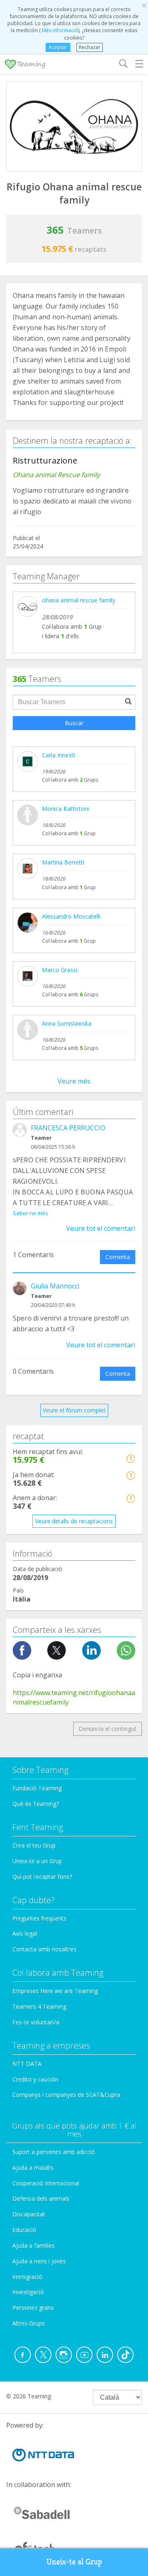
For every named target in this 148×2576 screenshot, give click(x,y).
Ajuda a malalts (33, 2167)
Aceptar (58, 47)
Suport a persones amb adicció (54, 2152)
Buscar (74, 723)
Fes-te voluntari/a (36, 2022)
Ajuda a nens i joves (39, 2261)
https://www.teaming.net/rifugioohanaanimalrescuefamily (74, 1697)
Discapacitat (29, 2214)
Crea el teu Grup (34, 1845)
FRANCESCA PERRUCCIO (68, 1128)
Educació (24, 2230)
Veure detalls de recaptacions (74, 1521)
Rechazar (90, 47)
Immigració (27, 2277)
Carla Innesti (58, 755)
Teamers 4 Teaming (39, 2006)
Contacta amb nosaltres (44, 1949)
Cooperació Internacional (46, 2183)
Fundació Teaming (37, 1788)
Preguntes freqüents (39, 1918)
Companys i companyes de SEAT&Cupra (66, 2095)
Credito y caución (35, 2079)
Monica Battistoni (66, 809)
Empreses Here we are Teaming (55, 1991)
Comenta (118, 1257)
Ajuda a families (34, 2245)
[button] (131, 1458)
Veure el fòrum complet (74, 1410)
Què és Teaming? (36, 1804)
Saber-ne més (30, 1213)
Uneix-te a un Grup (37, 1861)
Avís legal (25, 1933)
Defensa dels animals (41, 2198)
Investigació (28, 2292)
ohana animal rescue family (79, 600)
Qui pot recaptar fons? (42, 1877)
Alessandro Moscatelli (71, 916)
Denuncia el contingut (108, 1729)
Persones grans (33, 2308)
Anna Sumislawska (67, 1023)
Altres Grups (29, 2323)
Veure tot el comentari (101, 1228)
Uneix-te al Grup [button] (74, 2562)
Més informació (59, 30)
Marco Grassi (60, 970)
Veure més (74, 1081)
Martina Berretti (63, 862)
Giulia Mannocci (55, 1286)
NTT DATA (27, 2064)
